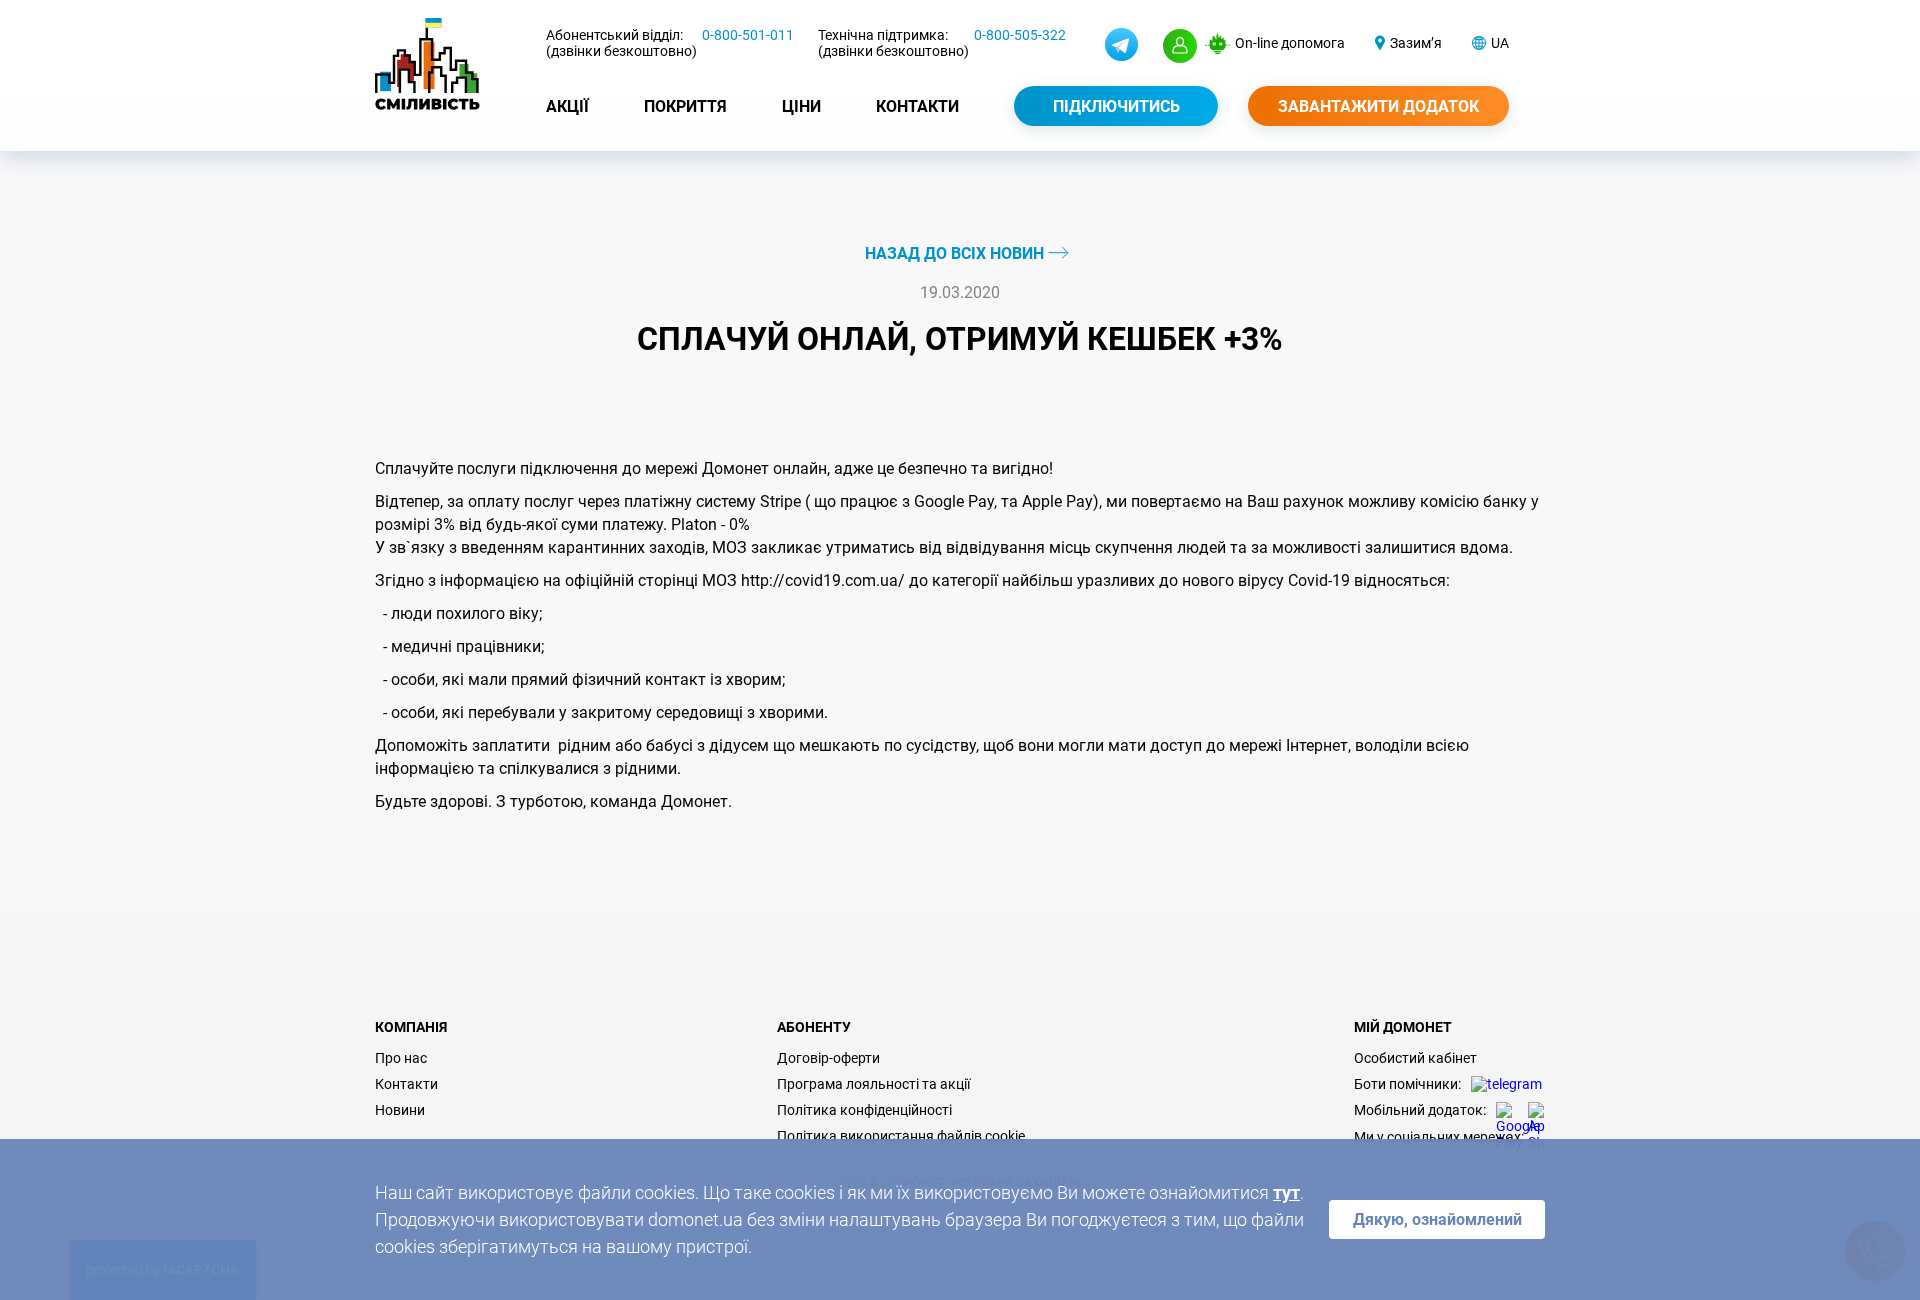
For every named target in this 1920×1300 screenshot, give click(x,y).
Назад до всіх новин (956, 253)
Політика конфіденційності (864, 1110)
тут (1286, 1192)
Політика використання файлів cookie (901, 1136)
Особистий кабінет (1415, 1058)
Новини (400, 1110)
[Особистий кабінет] (1180, 46)
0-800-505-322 (1020, 35)
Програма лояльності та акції (873, 1084)
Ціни (801, 106)
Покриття (685, 106)
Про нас (401, 1058)
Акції (567, 106)
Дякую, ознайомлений (1437, 1219)
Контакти (917, 106)
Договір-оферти (828, 1058)
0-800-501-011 (748, 35)
